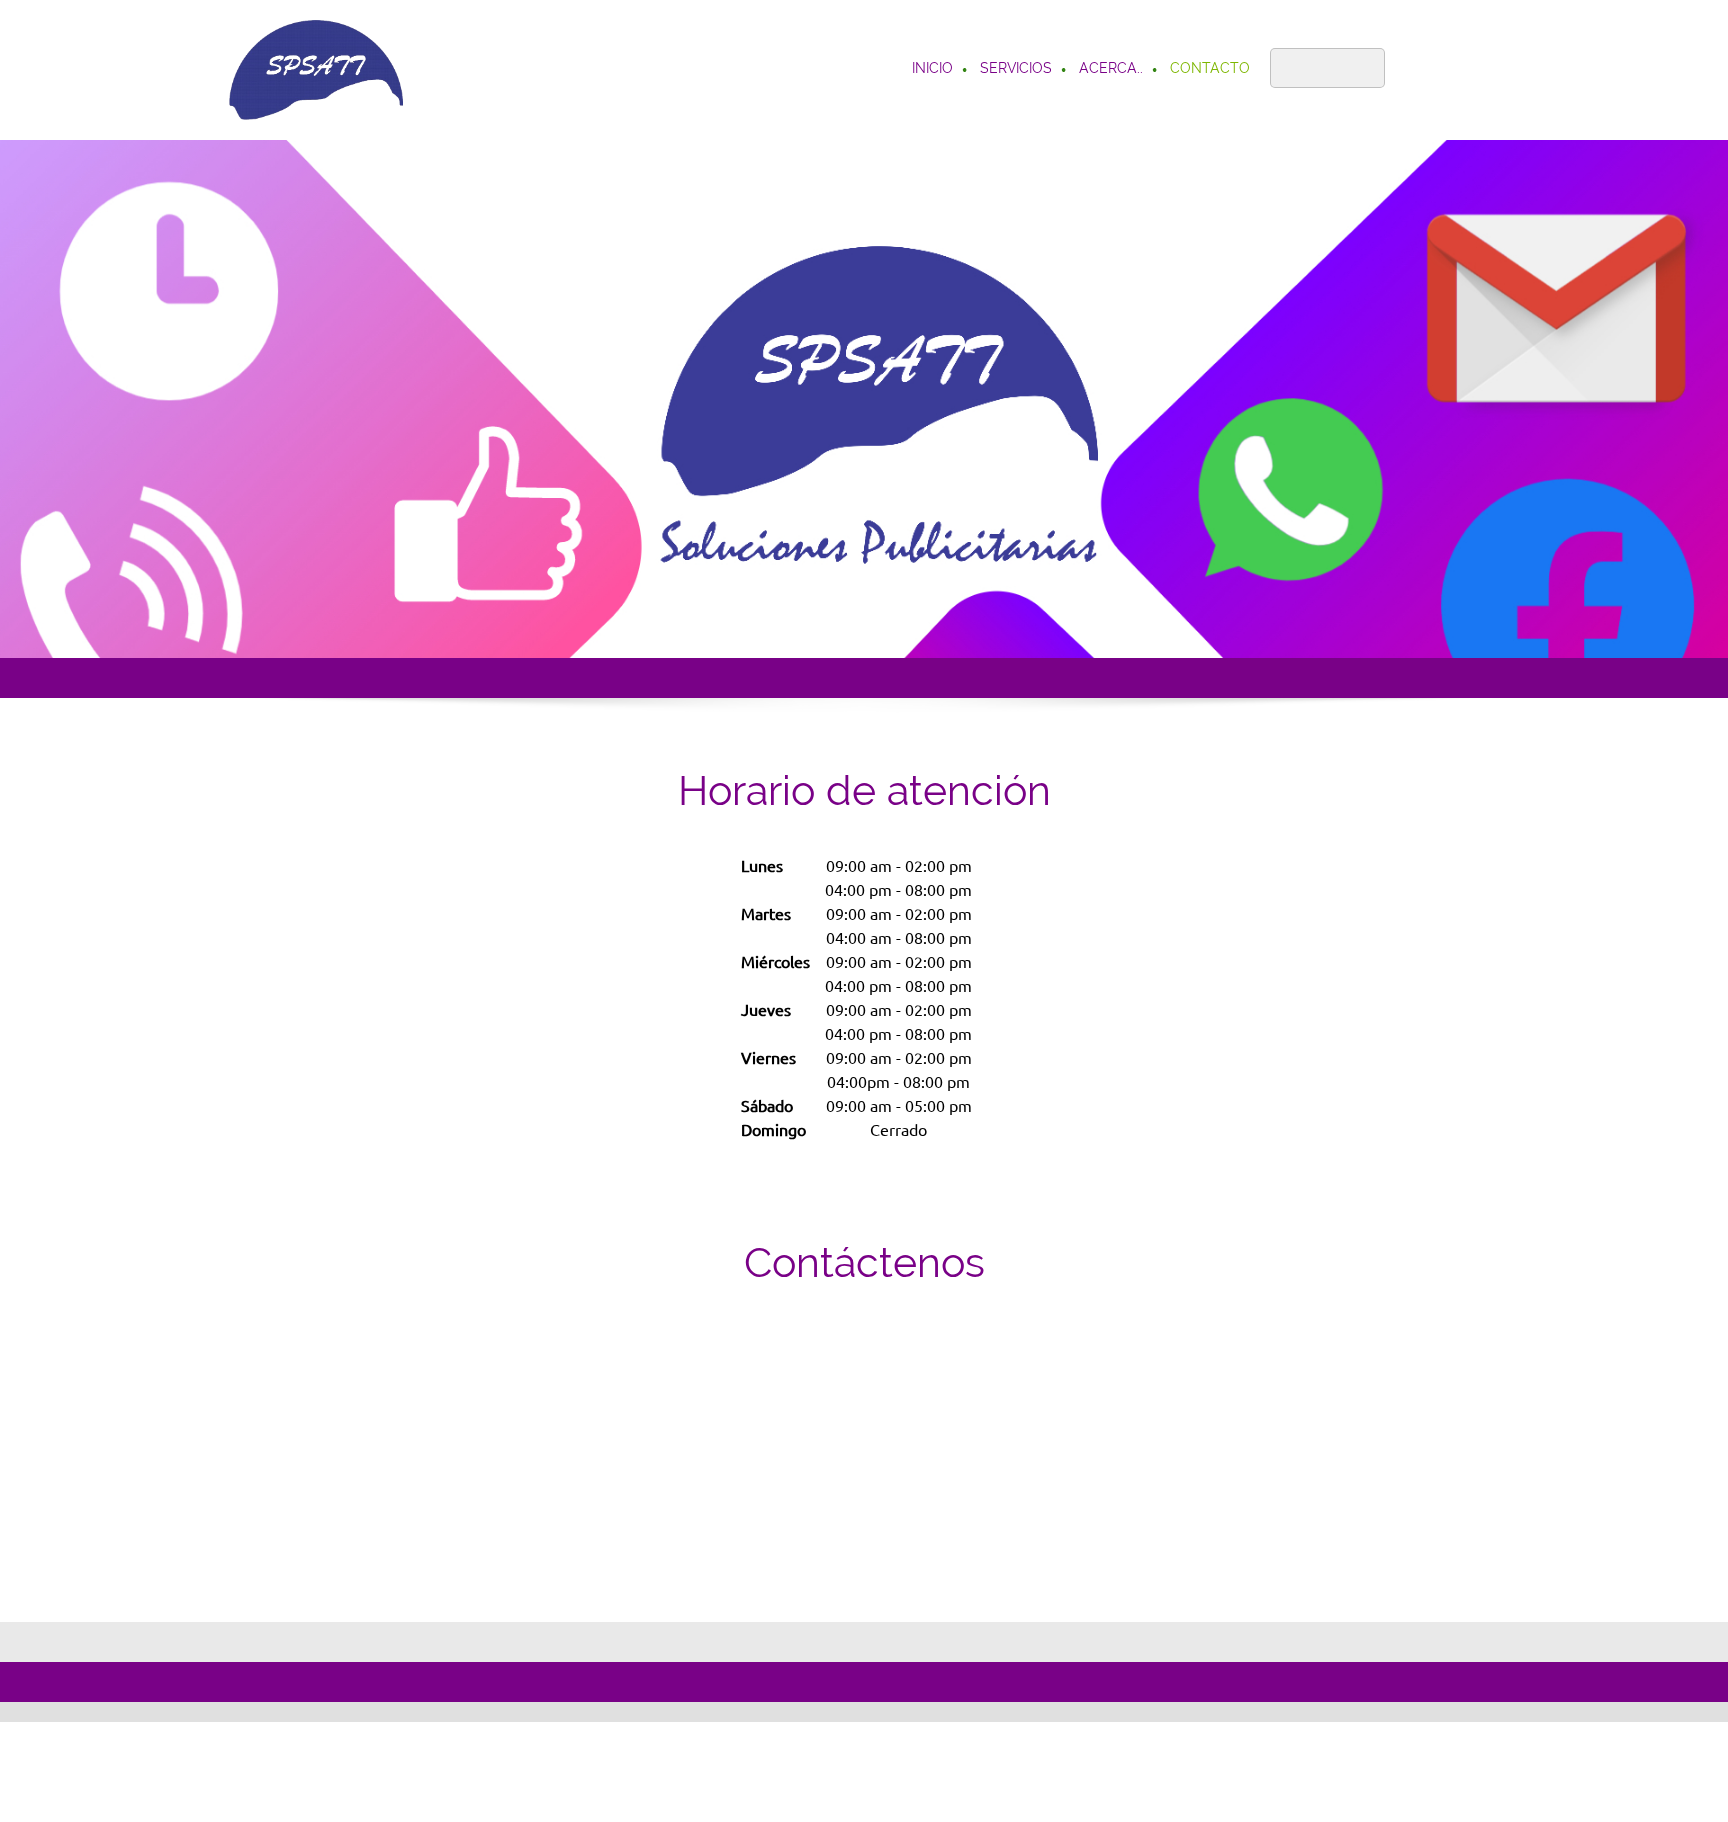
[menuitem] (933, 70)
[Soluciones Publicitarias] (316, 70)
